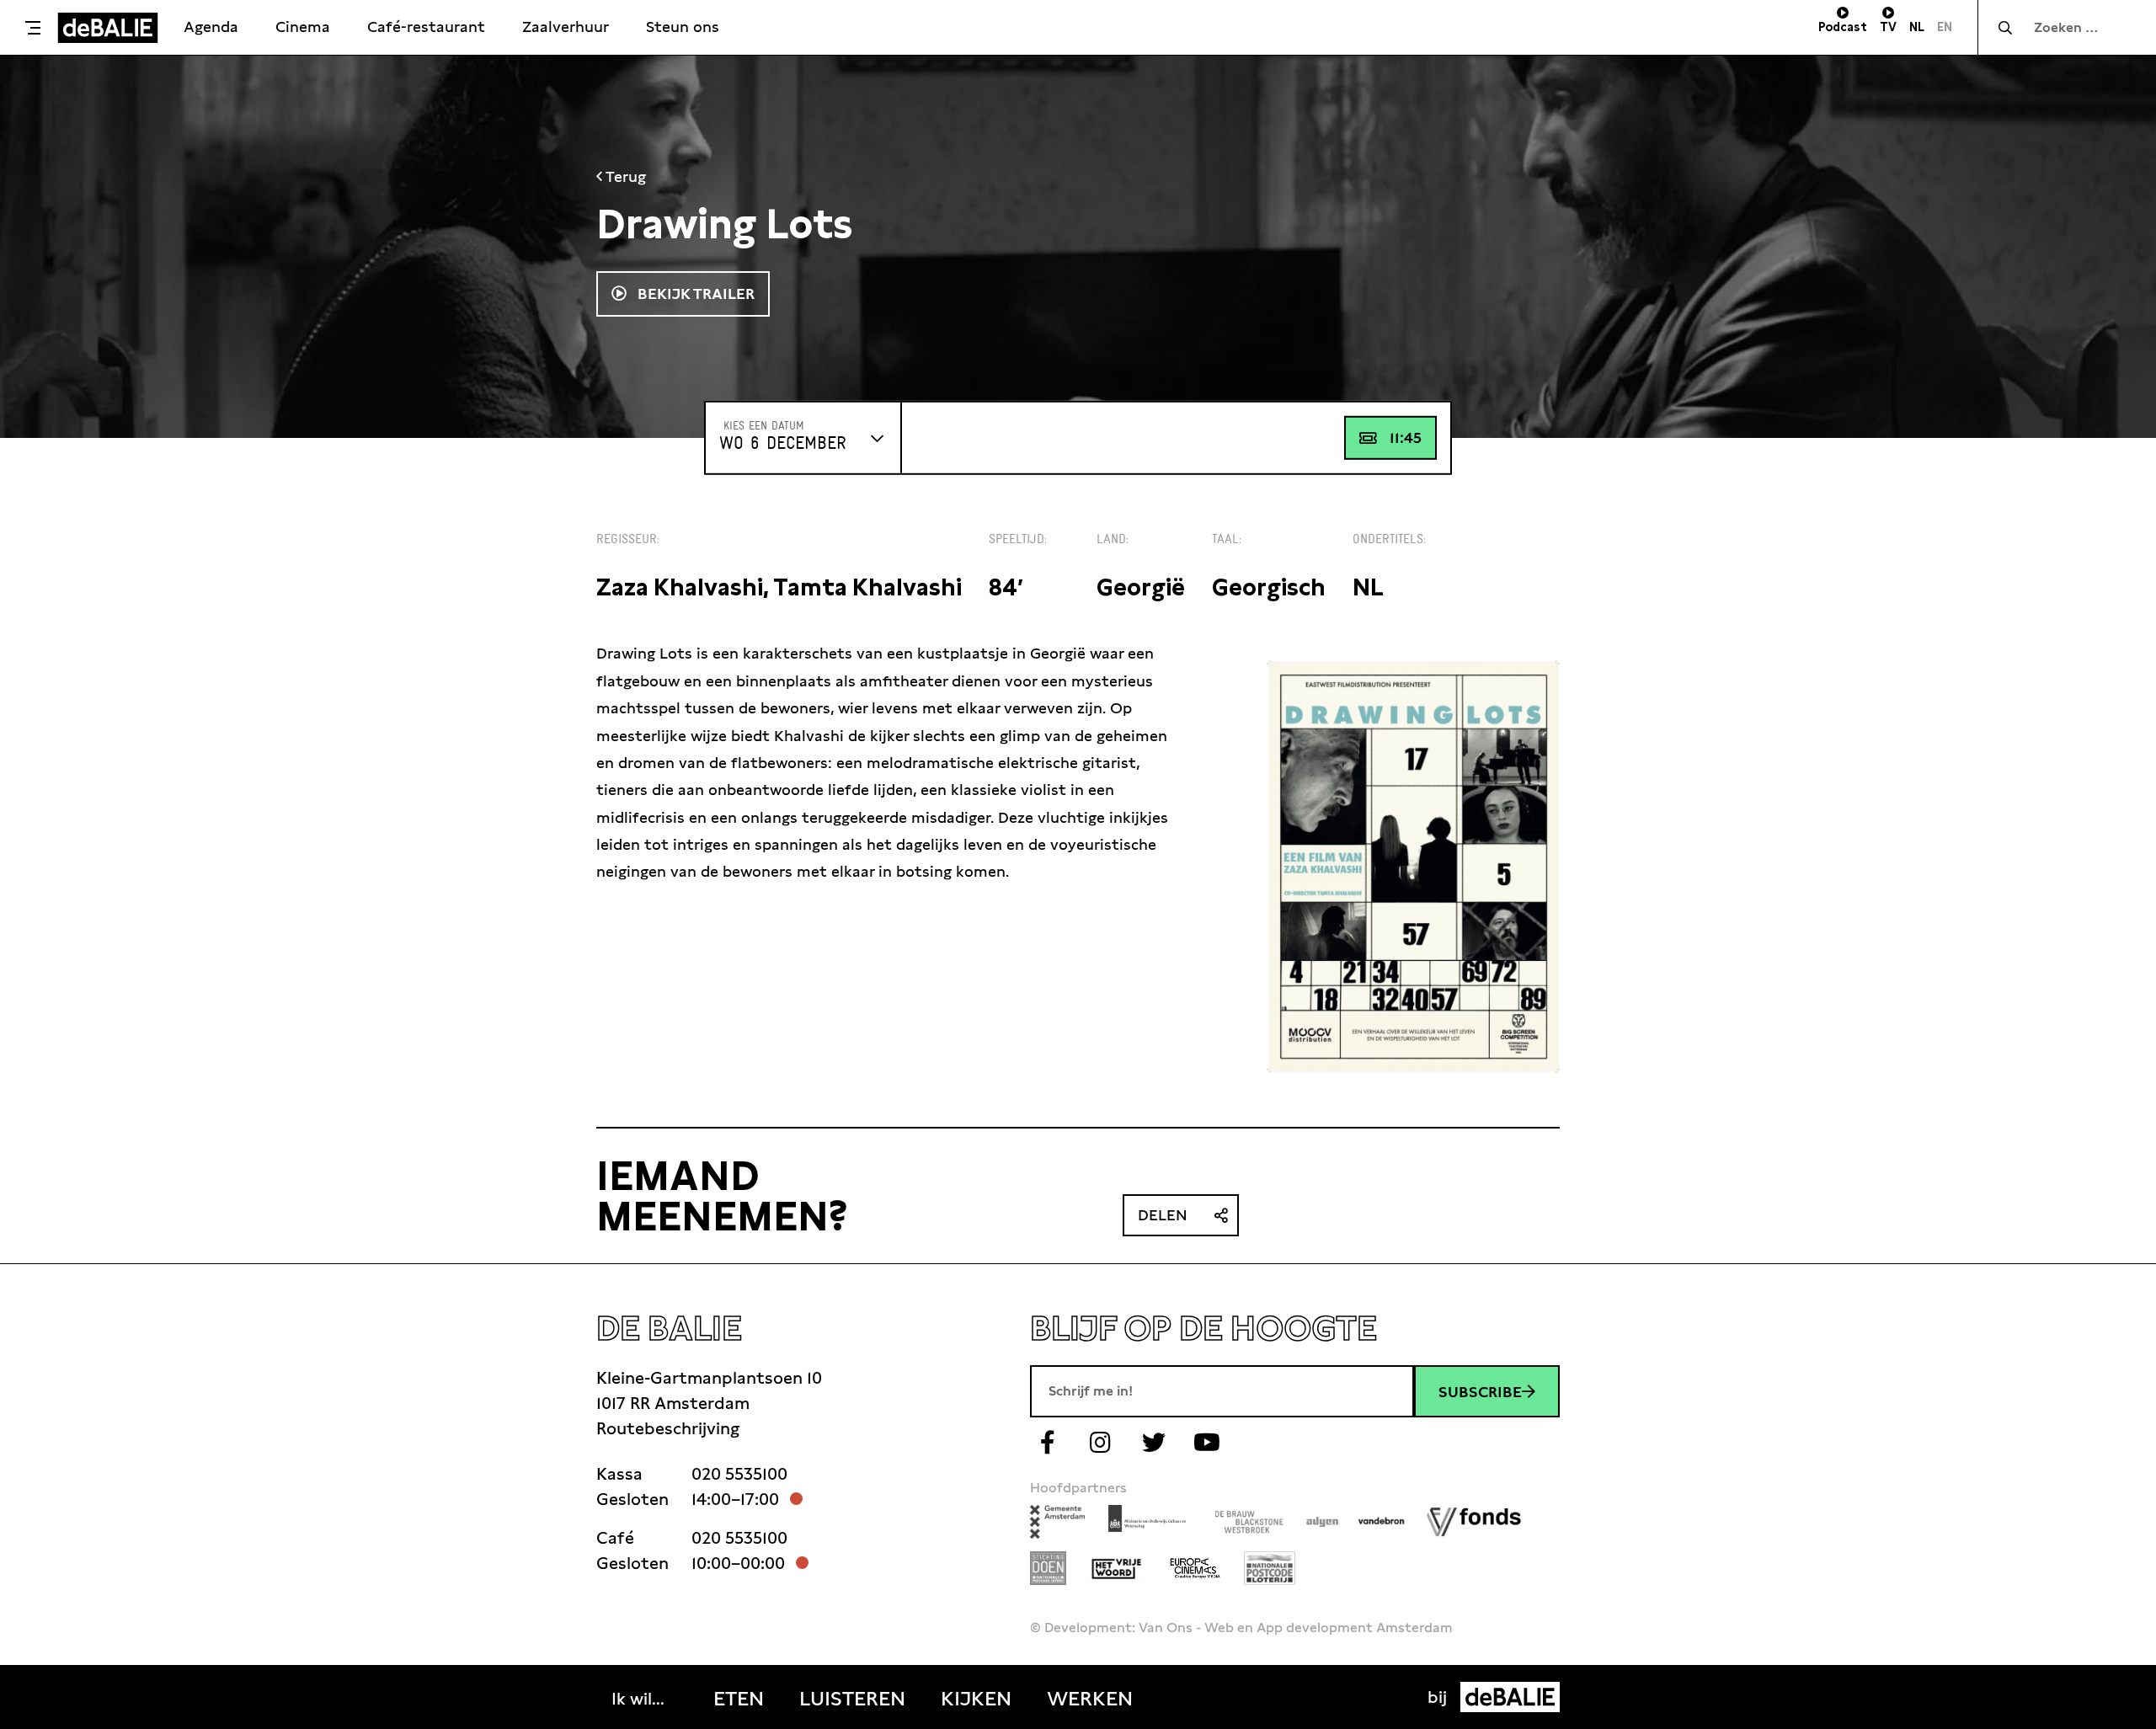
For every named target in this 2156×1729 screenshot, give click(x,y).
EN (1945, 27)
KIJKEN (976, 1699)
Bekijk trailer (694, 294)
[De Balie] (108, 28)
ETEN (739, 1699)
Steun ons (683, 27)
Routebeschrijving (668, 1428)
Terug (624, 176)
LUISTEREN (852, 1699)
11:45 (1406, 438)
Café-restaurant (426, 27)
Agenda (211, 27)
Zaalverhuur (566, 27)
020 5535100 (739, 1474)
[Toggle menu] (33, 28)
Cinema (303, 27)
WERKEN (1090, 1699)
